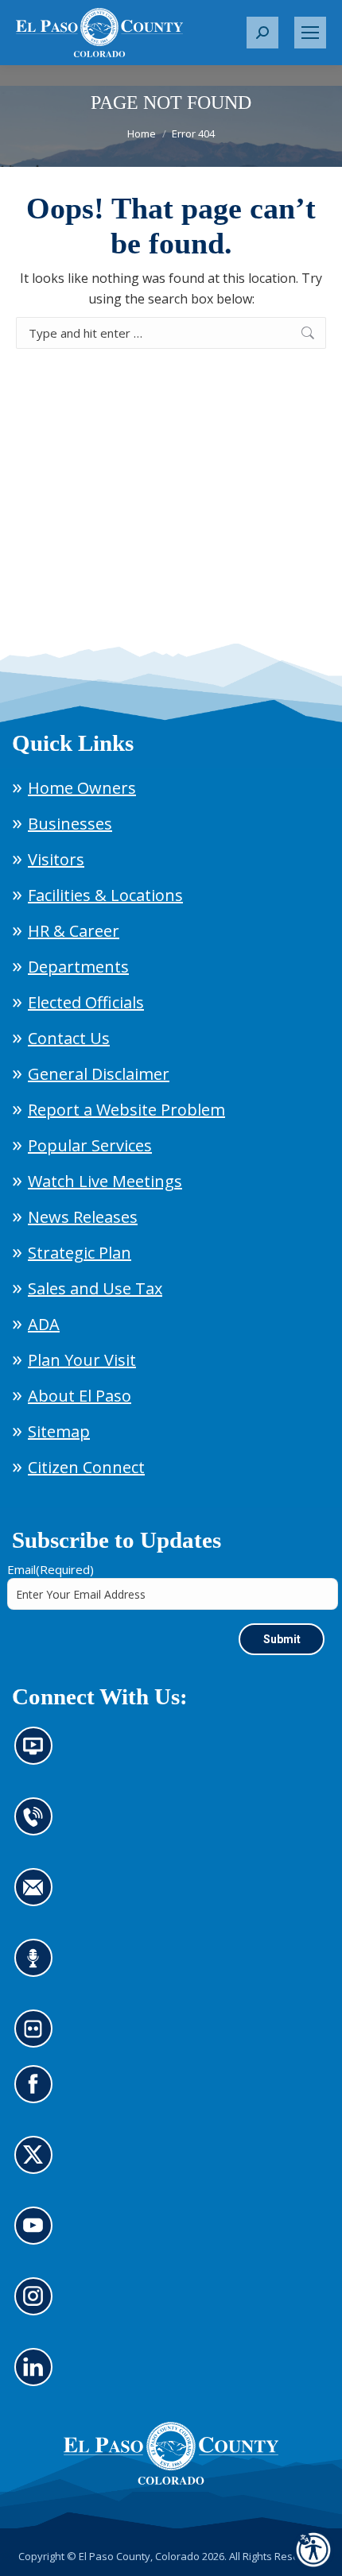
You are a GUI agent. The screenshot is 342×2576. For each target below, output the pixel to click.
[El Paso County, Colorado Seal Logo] (171, 2454)
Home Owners (82, 788)
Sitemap (59, 1431)
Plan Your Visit (82, 1360)
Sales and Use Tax (95, 1288)
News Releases (83, 1217)
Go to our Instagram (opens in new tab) (39, 2306)
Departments (78, 967)
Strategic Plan (80, 1253)
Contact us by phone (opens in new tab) (37, 1826)
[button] (262, 33)
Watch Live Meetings (105, 1181)
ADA (44, 1324)
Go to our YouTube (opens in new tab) (37, 2235)
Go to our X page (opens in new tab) (37, 2164)
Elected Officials (86, 1002)
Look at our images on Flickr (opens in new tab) (39, 2038)
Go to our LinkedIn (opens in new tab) (37, 2377)
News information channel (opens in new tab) (39, 1755)
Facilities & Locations (105, 895)
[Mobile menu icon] (310, 33)
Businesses (70, 824)
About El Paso (80, 1396)
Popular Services (90, 1145)
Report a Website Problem (126, 1110)
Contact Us (69, 1038)
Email (51, 1569)
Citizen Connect (86, 1467)
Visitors (56, 859)
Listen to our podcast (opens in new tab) (37, 1967)
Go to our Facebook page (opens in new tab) (37, 2094)
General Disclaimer (99, 1074)
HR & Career (74, 931)
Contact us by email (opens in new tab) (39, 1897)
